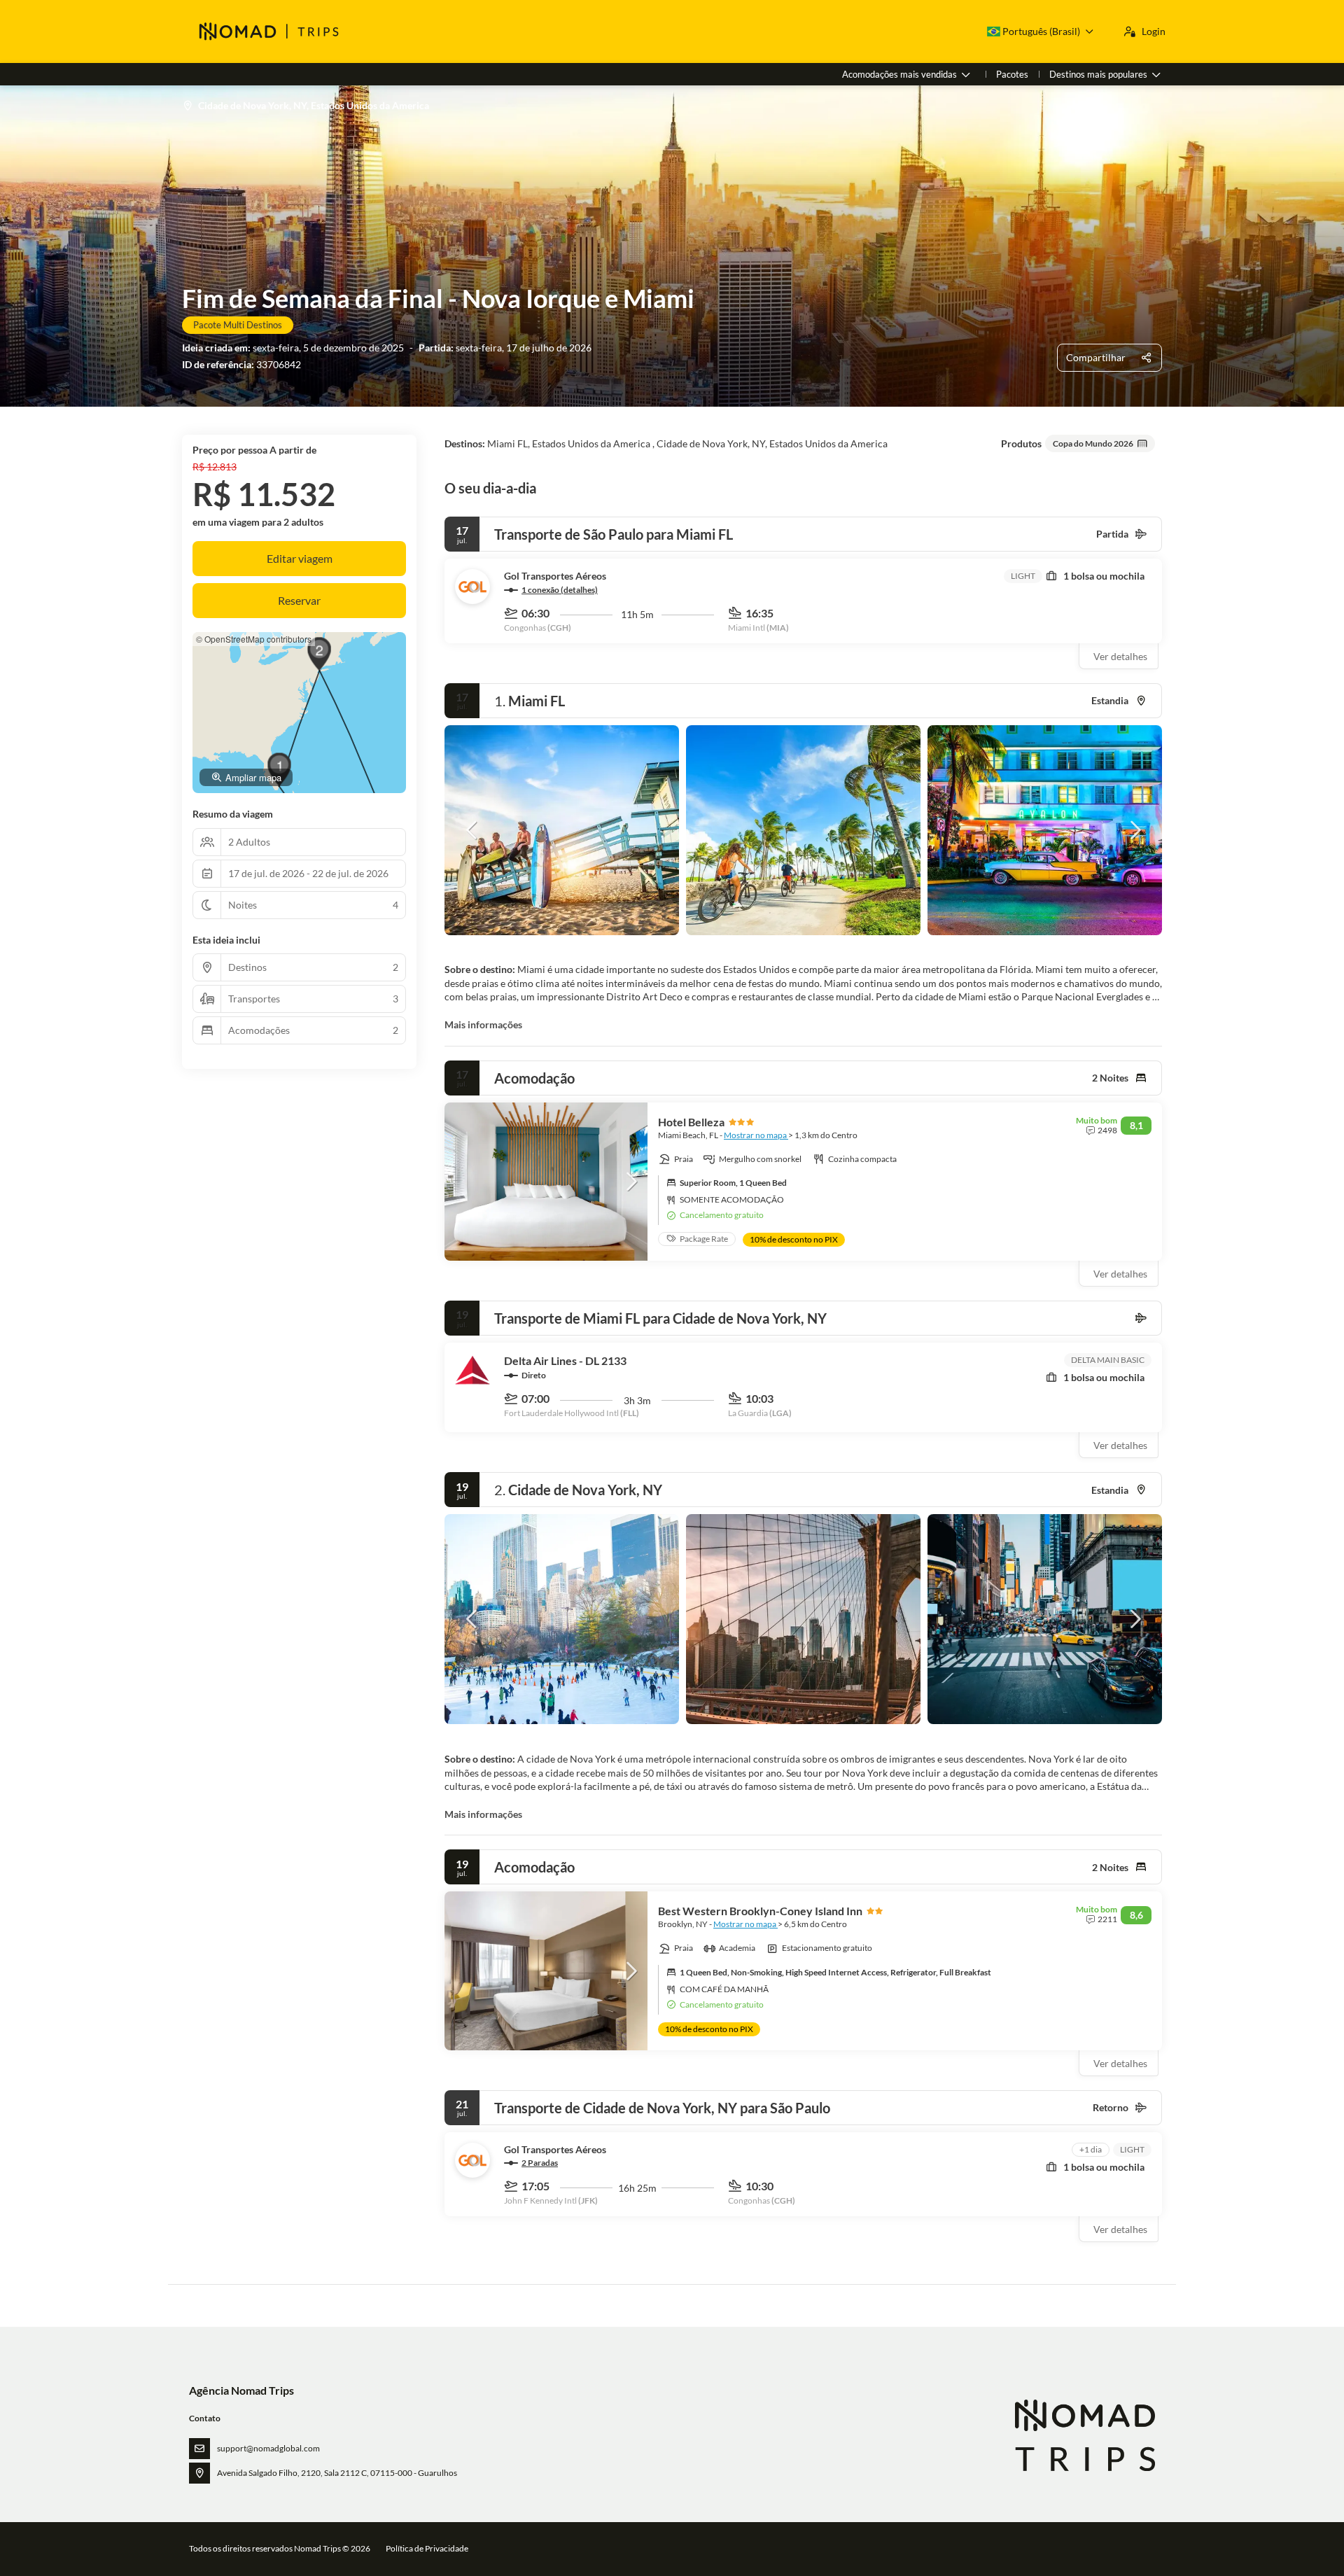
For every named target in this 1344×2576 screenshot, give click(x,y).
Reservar (299, 600)
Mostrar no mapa (756, 1135)
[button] (472, 830)
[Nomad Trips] (1084, 2436)
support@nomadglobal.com (268, 2448)
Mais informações (483, 1024)
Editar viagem (300, 558)
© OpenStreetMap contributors (254, 639)
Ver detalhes (1120, 656)
